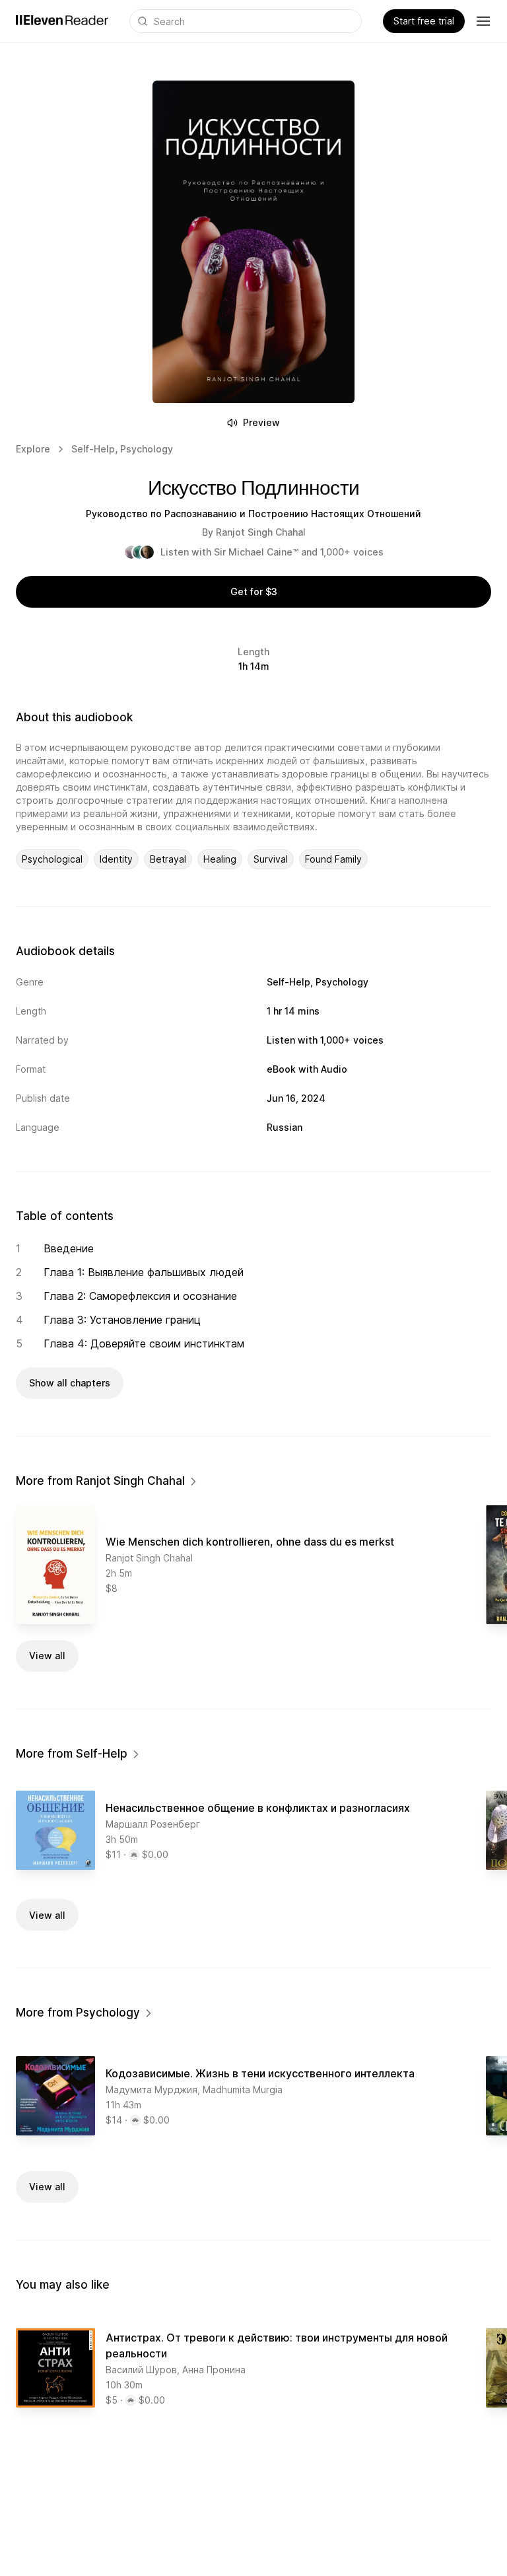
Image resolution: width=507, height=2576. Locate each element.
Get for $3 (254, 591)
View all (47, 1656)
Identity (116, 859)
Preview (261, 422)
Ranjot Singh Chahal (261, 532)
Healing (220, 859)
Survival (271, 859)
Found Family (333, 859)
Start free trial (424, 21)
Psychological (52, 859)
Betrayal (168, 859)
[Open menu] (483, 21)
